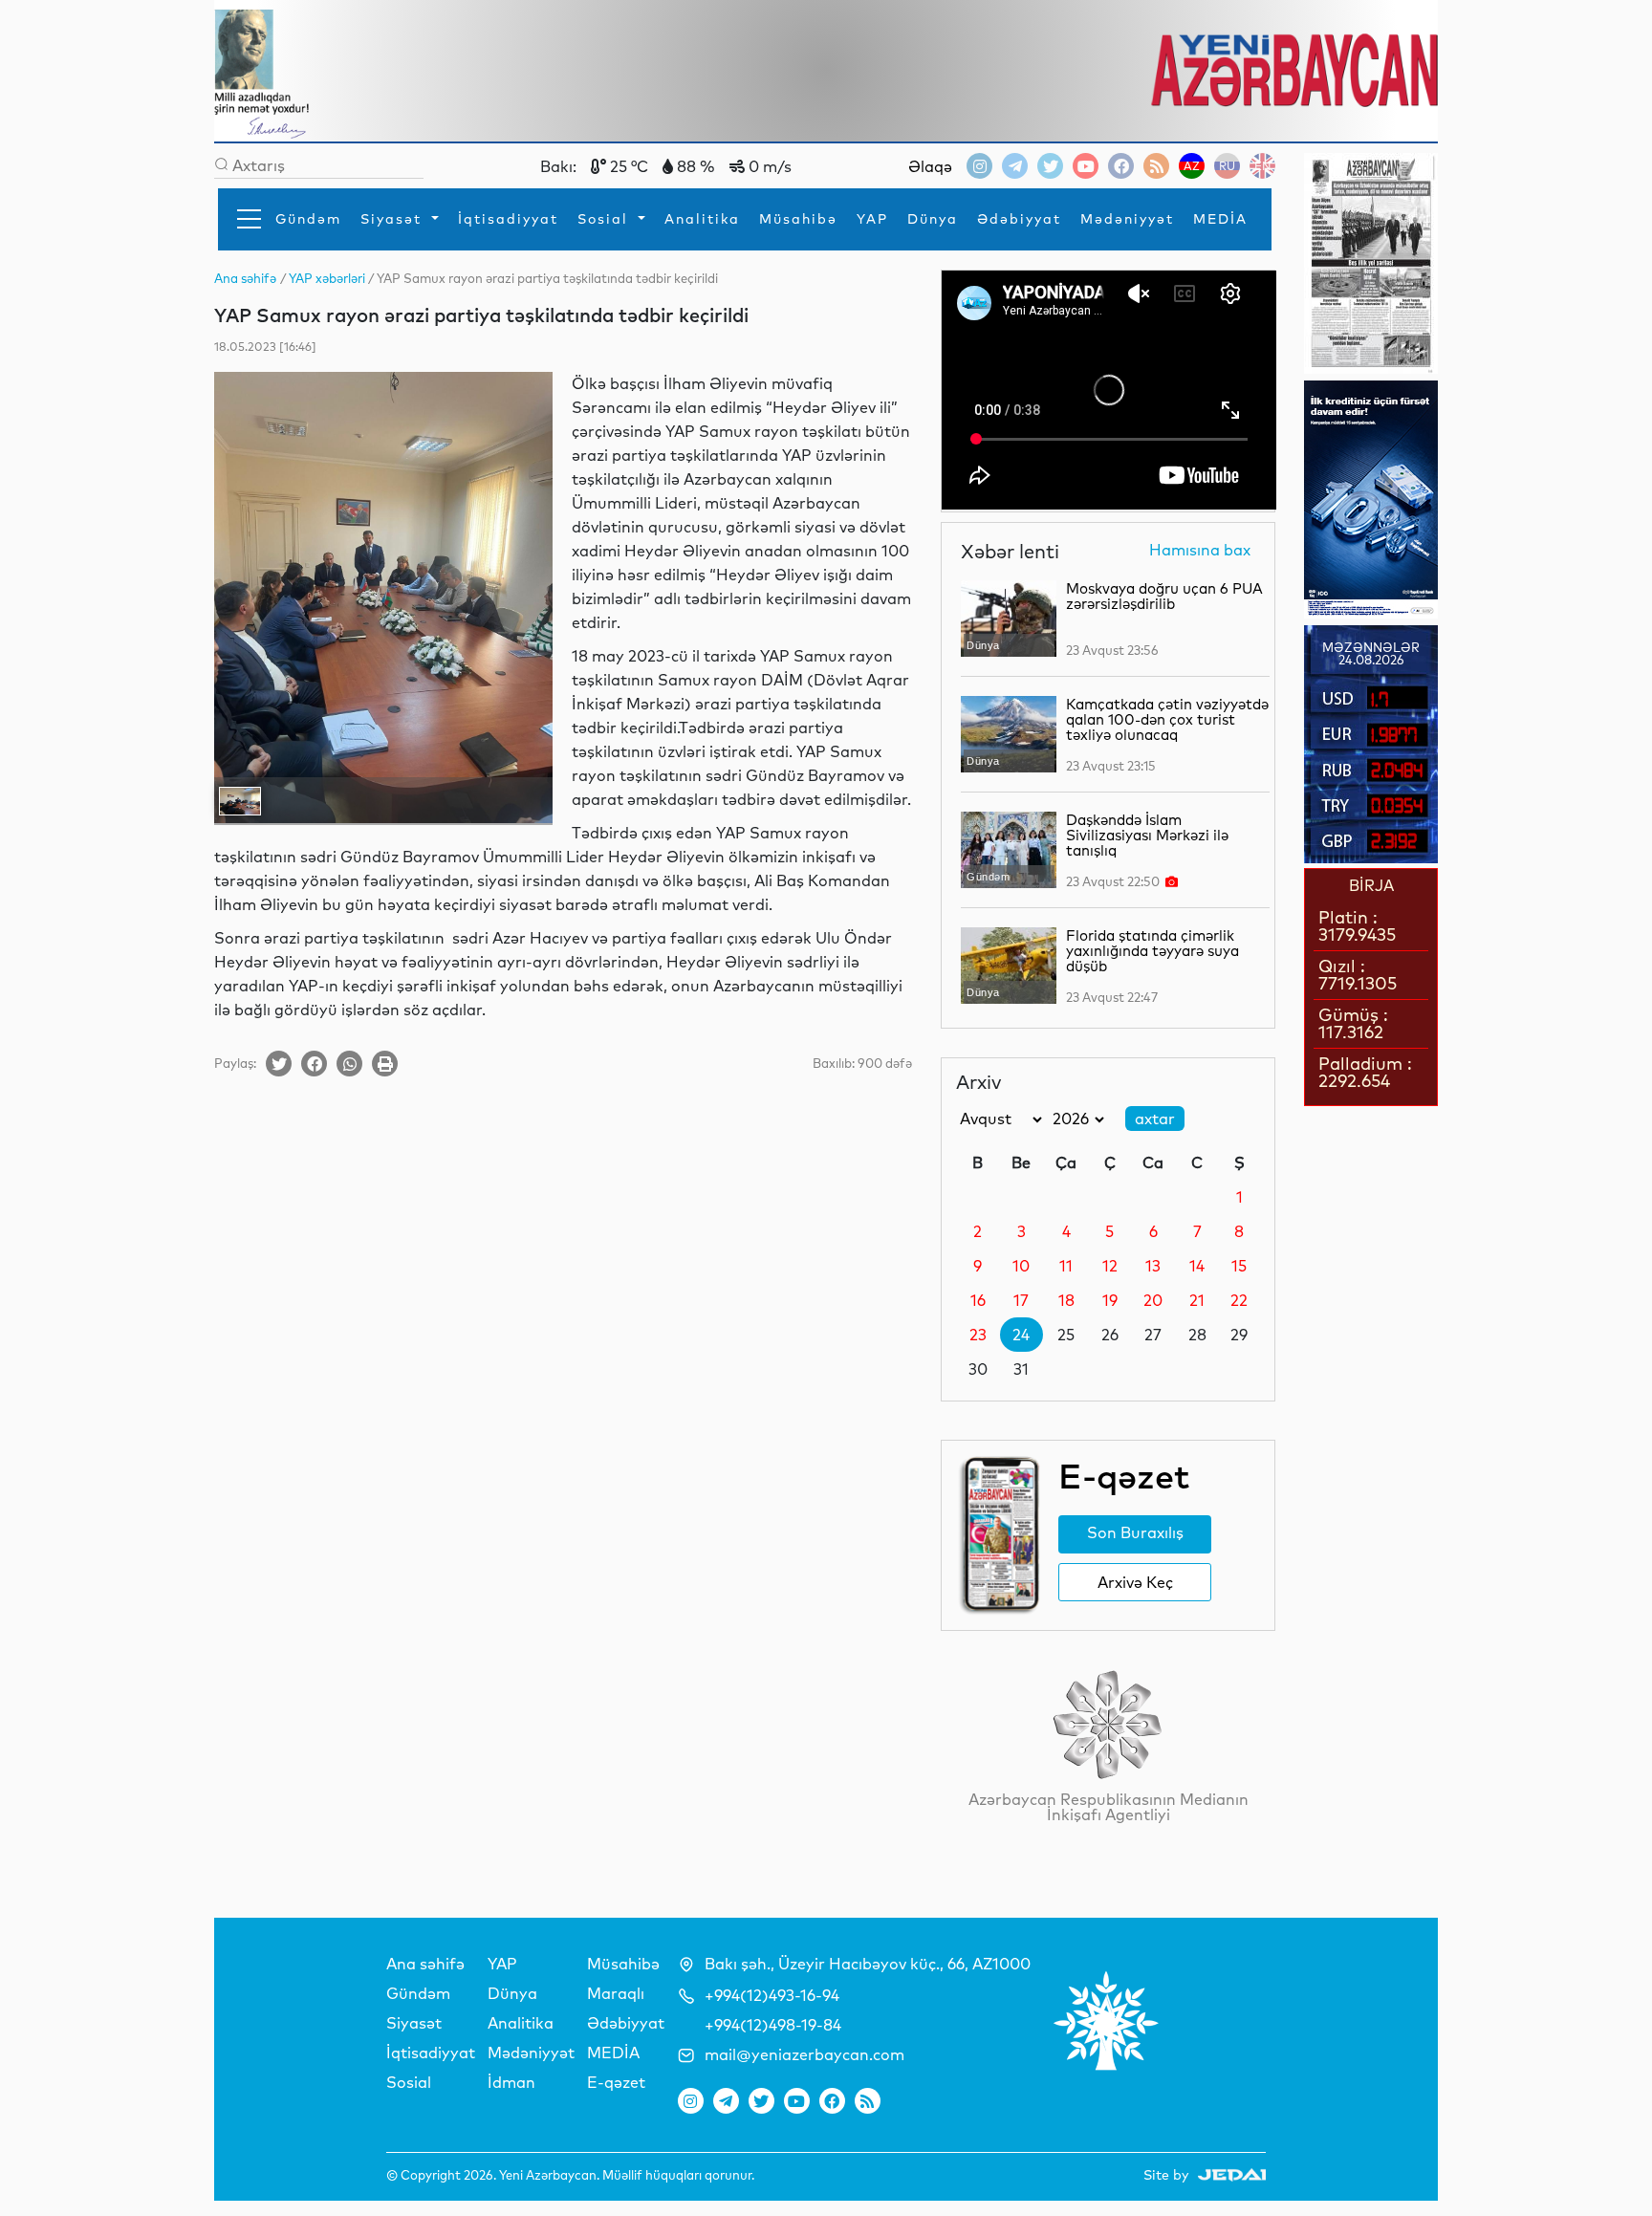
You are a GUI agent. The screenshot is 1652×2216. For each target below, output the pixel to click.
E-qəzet (616, 2082)
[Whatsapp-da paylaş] (349, 1064)
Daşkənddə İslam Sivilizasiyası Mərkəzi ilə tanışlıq (1147, 835)
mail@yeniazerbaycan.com (804, 2054)
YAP (872, 219)
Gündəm (308, 219)
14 (1197, 1266)
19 (1110, 1300)
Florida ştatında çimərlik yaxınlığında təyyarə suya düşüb (1152, 951)
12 (1110, 1266)
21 (1197, 1300)
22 (1239, 1300)
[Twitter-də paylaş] (279, 1064)
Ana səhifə (425, 1964)
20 (1153, 1300)
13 (1153, 1266)
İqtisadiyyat (508, 219)
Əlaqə (930, 166)
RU (1227, 166)
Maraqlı (616, 1993)
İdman (511, 2082)
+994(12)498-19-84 (773, 2025)
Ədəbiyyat (1019, 219)
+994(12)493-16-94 (772, 1995)
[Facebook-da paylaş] (314, 1064)
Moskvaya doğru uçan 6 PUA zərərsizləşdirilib (1164, 596)
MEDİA (1220, 219)
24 (1021, 1335)
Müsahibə (798, 219)
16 (978, 1300)
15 (1239, 1266)
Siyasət (394, 219)
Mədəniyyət (1127, 219)
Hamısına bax (1200, 551)
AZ (1192, 166)
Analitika (702, 219)
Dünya (933, 219)
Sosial (606, 219)
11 (1066, 1266)
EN (1262, 166)
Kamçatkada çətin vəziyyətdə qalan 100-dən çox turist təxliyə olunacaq (1167, 719)
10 (1021, 1266)
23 (978, 1335)
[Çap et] (385, 1064)
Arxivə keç (1135, 1582)
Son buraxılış (1135, 1532)
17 (1021, 1300)
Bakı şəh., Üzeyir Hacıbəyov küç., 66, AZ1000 (868, 1964)
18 (1066, 1300)
